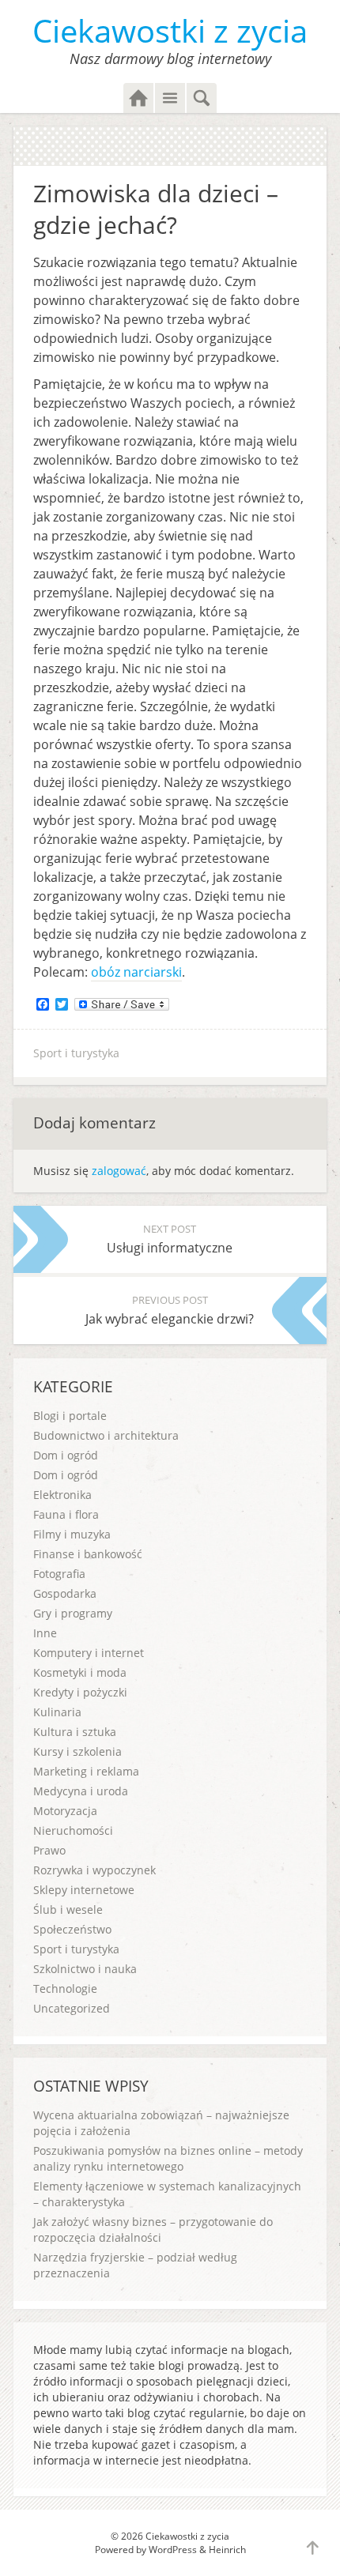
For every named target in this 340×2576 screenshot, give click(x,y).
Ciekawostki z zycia (170, 30)
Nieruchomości (73, 1830)
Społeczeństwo (72, 1929)
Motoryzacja (65, 1811)
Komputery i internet (89, 1653)
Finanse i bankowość (88, 1554)
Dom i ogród (66, 1455)
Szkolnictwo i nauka (85, 1969)
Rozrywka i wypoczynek (94, 1870)
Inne (45, 1633)
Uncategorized (72, 2008)
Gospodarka (65, 1593)
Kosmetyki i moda (80, 1672)
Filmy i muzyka (72, 1534)
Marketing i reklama (86, 1771)
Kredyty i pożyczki (80, 1692)
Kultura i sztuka (75, 1732)
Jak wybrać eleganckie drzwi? (170, 1310)
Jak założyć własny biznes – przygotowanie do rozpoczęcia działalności (153, 2230)
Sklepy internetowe (84, 1890)
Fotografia (59, 1574)
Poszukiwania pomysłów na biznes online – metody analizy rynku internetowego (168, 2158)
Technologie (65, 1988)
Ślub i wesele (68, 1909)
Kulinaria (57, 1712)
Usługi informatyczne (170, 1239)
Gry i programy (73, 1613)
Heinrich (227, 2550)
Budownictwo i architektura (106, 1435)
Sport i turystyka (76, 1053)
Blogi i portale (70, 1416)
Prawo (49, 1850)
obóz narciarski (136, 972)
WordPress (173, 2550)
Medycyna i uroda (81, 1791)
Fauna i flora (66, 1514)
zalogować (119, 1171)
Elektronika (62, 1495)
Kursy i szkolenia (77, 1751)
